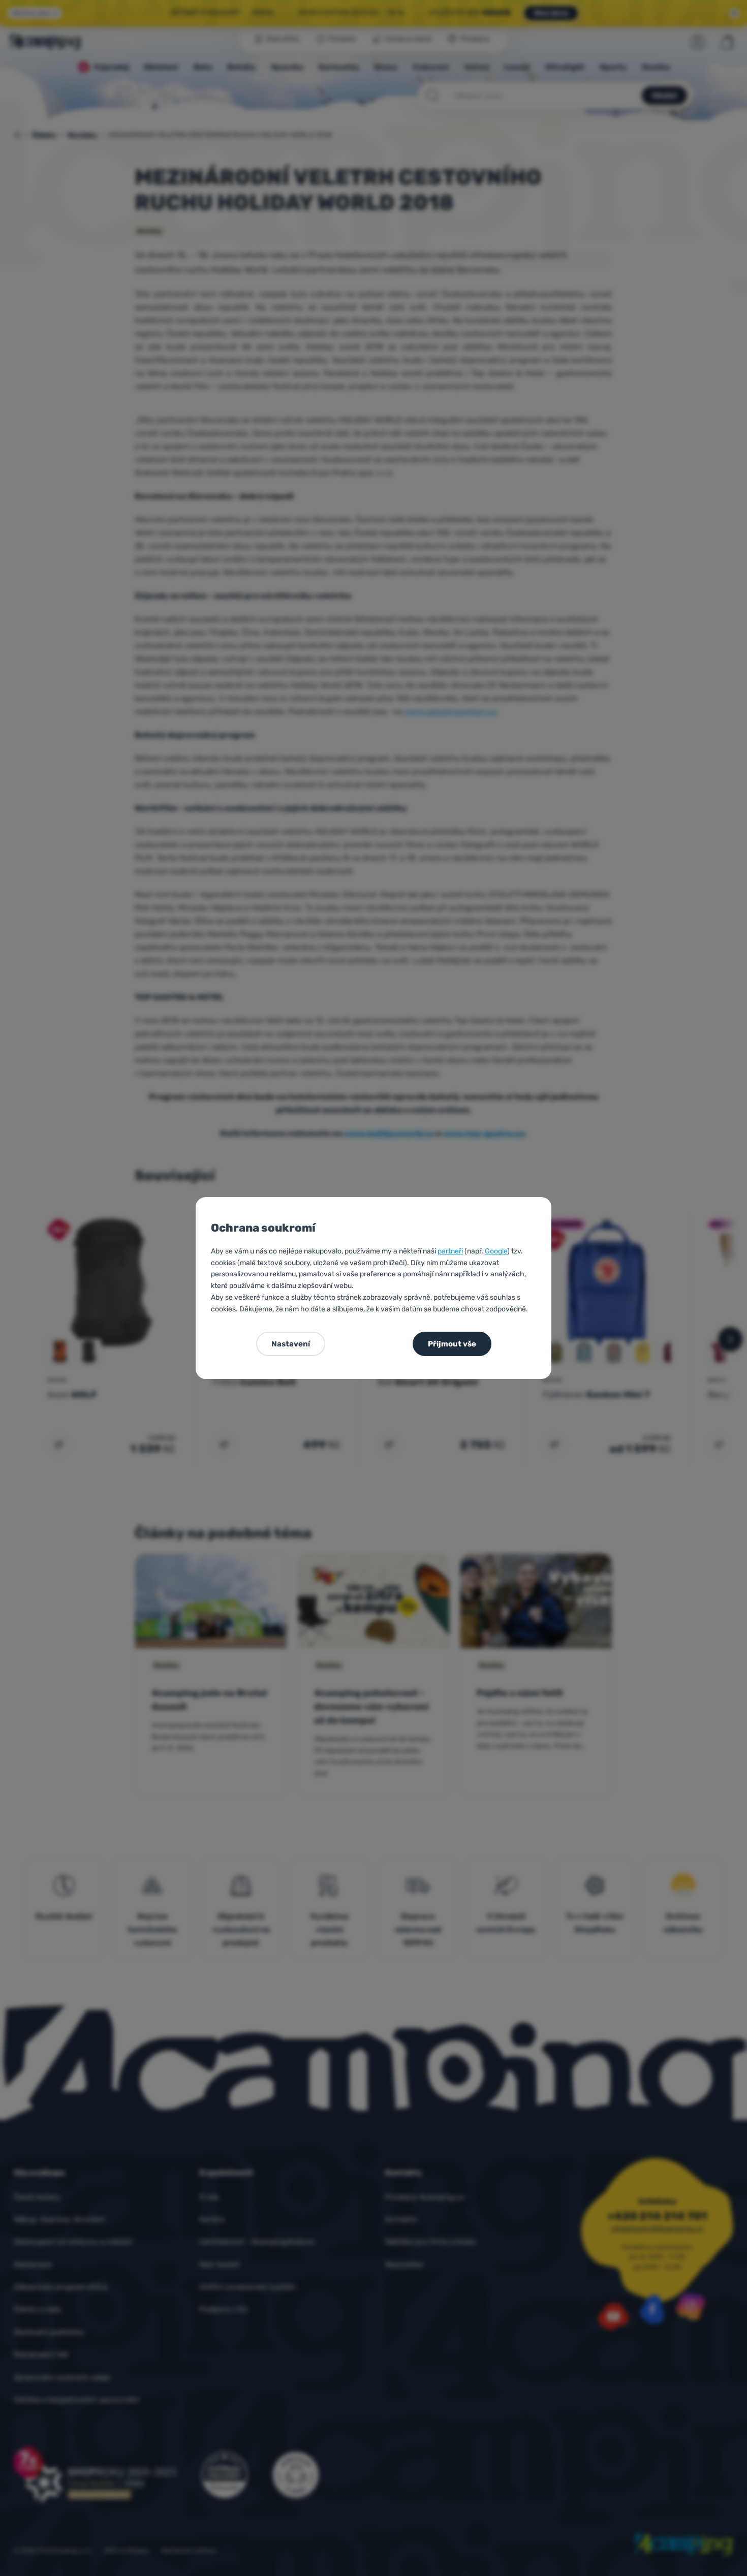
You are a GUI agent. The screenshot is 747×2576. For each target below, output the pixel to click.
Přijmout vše (452, 1344)
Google (496, 1251)
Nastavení (291, 1344)
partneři (450, 1251)
